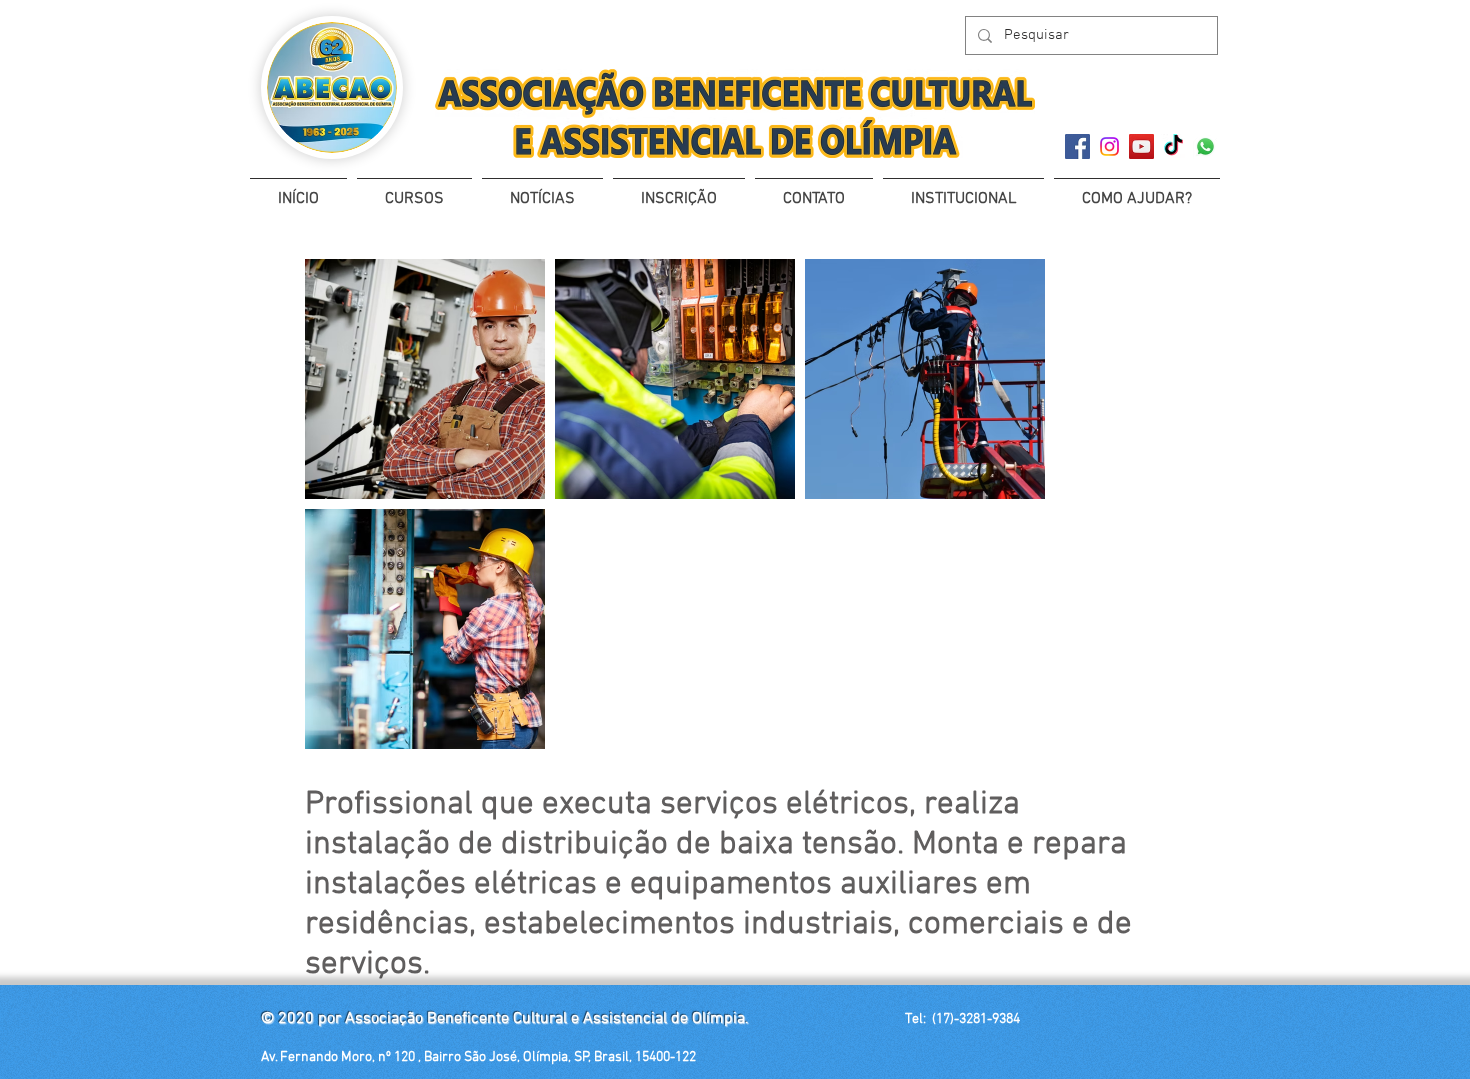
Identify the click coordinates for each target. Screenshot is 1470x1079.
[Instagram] (1109, 146)
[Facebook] (1077, 146)
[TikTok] (1173, 146)
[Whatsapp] (1205, 146)
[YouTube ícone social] (1141, 146)
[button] (414, 190)
